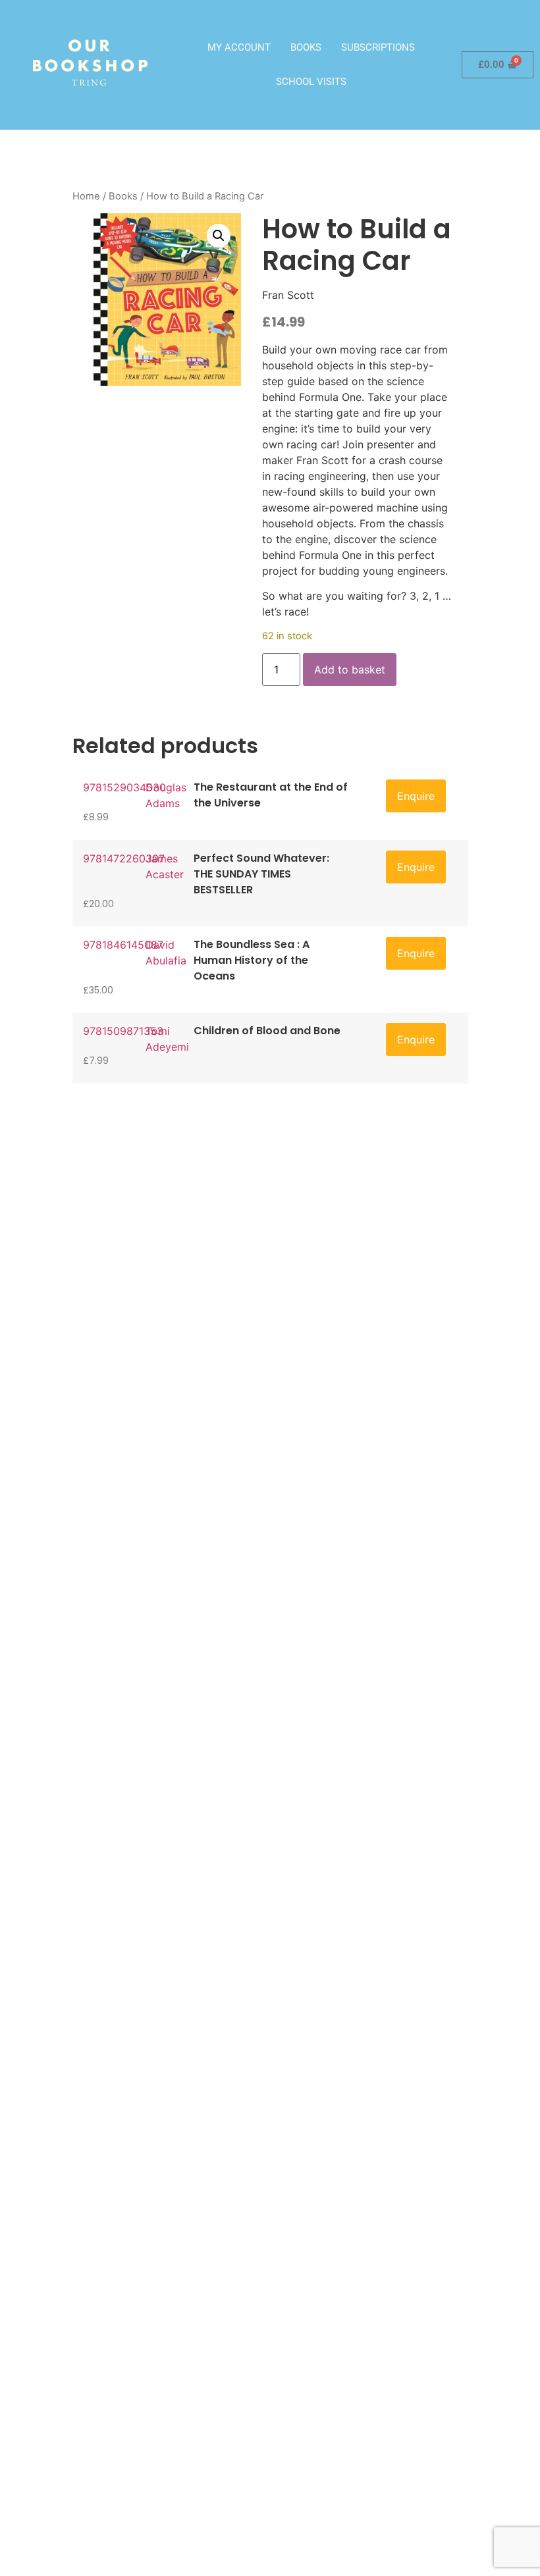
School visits (311, 82)
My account (239, 47)
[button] (219, 236)
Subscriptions (378, 47)
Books (306, 47)
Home (86, 196)
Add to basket (350, 670)
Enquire (416, 796)
